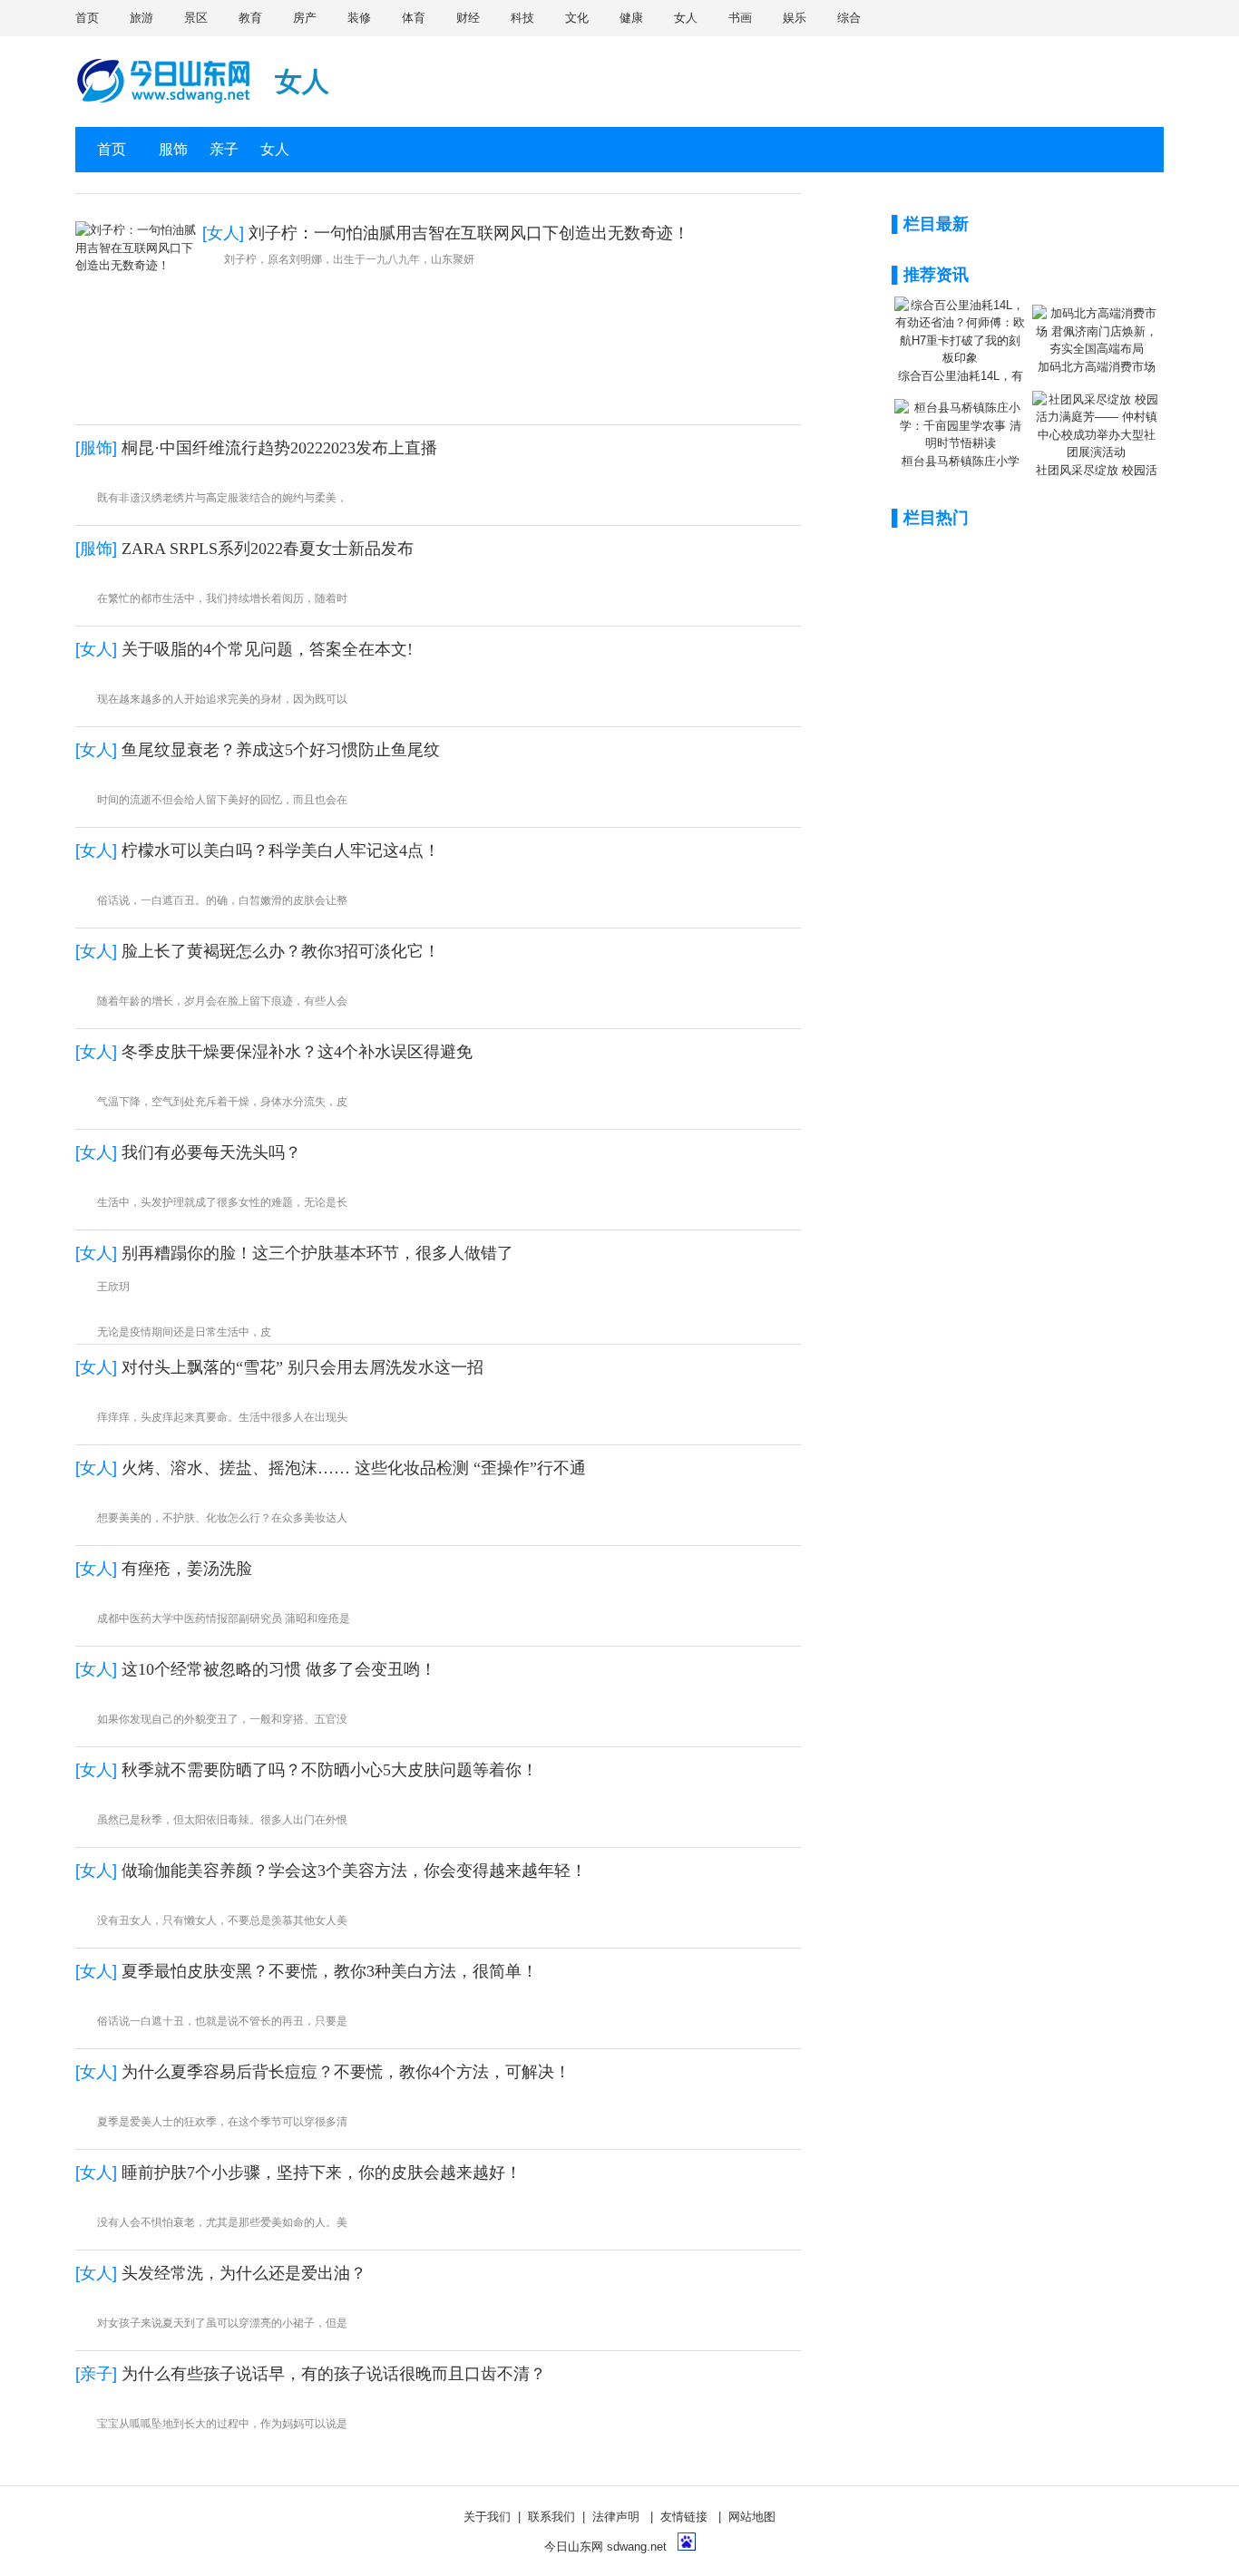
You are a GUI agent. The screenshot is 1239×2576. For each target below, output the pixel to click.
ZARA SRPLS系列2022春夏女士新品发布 (268, 549)
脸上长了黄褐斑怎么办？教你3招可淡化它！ (281, 951)
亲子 (224, 149)
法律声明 (616, 2517)
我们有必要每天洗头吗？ (211, 1152)
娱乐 (795, 18)
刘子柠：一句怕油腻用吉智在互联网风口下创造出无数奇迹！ (469, 233)
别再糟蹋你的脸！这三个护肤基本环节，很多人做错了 (317, 1253)
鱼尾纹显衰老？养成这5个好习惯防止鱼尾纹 (281, 750)
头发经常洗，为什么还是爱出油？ (244, 2273)
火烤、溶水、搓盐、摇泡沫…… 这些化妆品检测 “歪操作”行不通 (354, 1468)
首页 (87, 18)
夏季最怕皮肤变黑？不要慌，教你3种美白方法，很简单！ (330, 1971)
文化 (577, 18)
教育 (250, 18)
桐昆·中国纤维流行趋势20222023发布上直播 (279, 448)
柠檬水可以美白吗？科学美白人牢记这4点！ (281, 851)
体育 (414, 18)
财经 (468, 18)
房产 (305, 18)
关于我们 (487, 2517)
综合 (849, 18)
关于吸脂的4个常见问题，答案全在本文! (267, 649)
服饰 (173, 149)
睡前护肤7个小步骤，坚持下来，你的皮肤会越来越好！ (322, 2173)
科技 (522, 18)
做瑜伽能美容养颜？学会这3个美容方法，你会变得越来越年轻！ (354, 1871)
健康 (631, 18)
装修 (359, 18)
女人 (686, 18)
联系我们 (551, 2517)
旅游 (141, 18)
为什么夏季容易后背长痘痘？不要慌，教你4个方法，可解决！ (346, 2072)
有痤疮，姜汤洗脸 (187, 1569)
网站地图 (752, 2517)
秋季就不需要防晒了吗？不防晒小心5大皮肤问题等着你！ (330, 1770)
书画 (740, 18)
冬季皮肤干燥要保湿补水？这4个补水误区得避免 (297, 1052)
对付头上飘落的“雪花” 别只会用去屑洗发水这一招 (302, 1367)
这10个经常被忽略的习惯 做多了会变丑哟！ (279, 1669)
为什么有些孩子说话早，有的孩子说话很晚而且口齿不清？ (334, 2374)
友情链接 (684, 2517)
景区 (196, 18)
